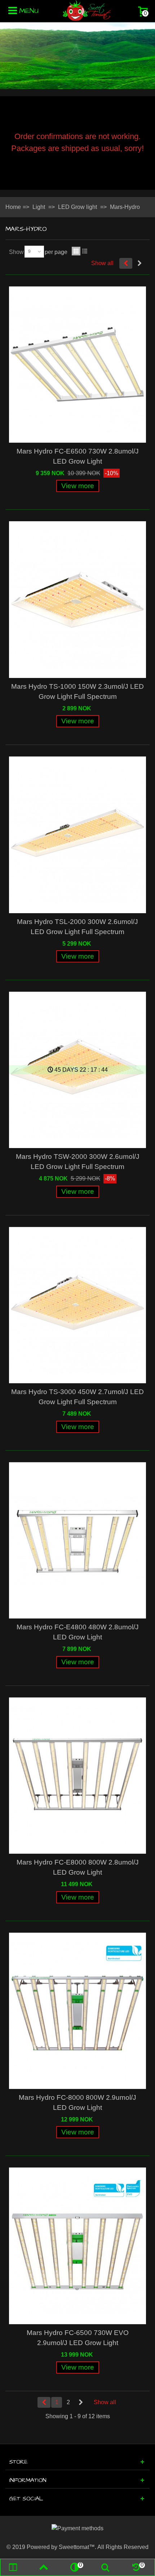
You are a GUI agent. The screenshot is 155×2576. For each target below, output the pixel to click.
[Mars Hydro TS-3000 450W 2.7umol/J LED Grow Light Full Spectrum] (77, 1305)
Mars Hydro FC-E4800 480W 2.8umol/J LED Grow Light (78, 1632)
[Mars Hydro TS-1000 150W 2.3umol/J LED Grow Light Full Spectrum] (77, 599)
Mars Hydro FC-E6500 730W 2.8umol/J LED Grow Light (78, 456)
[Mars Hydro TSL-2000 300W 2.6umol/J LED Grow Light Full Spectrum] (77, 835)
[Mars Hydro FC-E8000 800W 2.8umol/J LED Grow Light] (77, 1776)
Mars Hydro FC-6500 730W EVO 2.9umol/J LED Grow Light (78, 2338)
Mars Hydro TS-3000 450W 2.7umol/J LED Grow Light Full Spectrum (77, 1397)
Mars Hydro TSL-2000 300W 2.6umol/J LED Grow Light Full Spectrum (77, 927)
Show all (102, 263)
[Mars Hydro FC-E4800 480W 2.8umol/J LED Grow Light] (77, 1540)
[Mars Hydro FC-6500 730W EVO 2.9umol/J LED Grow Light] (77, 2246)
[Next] (139, 263)
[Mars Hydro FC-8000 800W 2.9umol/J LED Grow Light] (77, 2011)
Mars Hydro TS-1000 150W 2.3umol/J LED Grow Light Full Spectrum (77, 691)
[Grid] (76, 251)
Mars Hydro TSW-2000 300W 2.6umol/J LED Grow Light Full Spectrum (78, 1162)
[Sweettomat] (87, 10)
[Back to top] (44, 2567)
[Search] (105, 2567)
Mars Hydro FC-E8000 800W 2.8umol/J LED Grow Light (78, 1867)
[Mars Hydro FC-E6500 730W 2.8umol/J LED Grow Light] (77, 365)
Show (16, 252)
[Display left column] (13, 2567)
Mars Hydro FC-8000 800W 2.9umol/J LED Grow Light (77, 2102)
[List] (85, 251)
